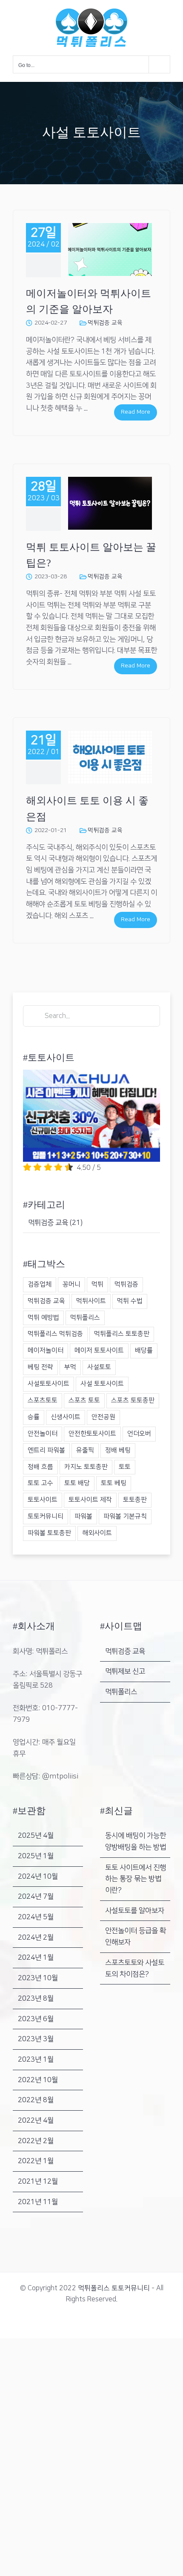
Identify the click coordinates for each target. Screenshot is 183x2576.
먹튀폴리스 (85, 1318)
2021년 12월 (38, 2181)
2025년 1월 (36, 1856)
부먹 (70, 1367)
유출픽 (85, 1450)
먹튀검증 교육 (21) (55, 1223)
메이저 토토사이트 (99, 1350)
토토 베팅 (114, 1483)
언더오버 (139, 1434)
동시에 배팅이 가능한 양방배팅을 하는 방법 (136, 1841)
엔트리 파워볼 (46, 1450)
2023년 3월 (36, 2039)
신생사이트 (66, 1417)
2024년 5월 (36, 1917)
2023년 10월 (38, 1978)
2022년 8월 (36, 2100)
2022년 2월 (36, 2141)
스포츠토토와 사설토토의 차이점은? (135, 1968)
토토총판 (135, 1500)
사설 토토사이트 (102, 1384)
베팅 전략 (40, 1367)
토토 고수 (40, 1483)
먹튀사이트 (91, 1301)
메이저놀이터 (46, 1350)
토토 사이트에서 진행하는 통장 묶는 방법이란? (136, 1879)
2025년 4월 (36, 1836)
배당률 (144, 1350)
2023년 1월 (36, 2060)
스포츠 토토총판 (133, 1400)
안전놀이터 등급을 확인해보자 (136, 1936)
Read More (136, 412)
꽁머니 (71, 1284)
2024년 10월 (38, 1877)
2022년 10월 (38, 2080)
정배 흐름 (40, 1467)
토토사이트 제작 (90, 1500)
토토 (125, 1467)
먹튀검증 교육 (105, 323)
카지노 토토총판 (86, 1467)
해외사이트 (97, 1533)
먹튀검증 (126, 1284)
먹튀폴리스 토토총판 (122, 1334)
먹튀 (97, 1284)
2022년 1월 (36, 2161)
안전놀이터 (43, 1434)
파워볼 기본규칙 (125, 1516)
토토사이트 (43, 1500)
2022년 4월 (36, 2121)
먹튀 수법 (130, 1301)
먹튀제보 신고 (125, 1671)
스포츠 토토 (84, 1400)
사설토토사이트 (49, 1384)
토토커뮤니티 (46, 1516)
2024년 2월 (36, 1938)
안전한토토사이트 (92, 1434)
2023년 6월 (36, 2019)
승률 (34, 1417)
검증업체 (40, 1284)
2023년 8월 (36, 1999)
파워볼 (83, 1516)
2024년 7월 (36, 1897)
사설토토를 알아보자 (135, 1911)
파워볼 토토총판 (49, 1533)
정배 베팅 (118, 1450)
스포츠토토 (43, 1400)
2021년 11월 (38, 2202)
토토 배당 (77, 1483)
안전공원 (103, 1417)
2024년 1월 (36, 1958)
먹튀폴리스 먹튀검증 (55, 1334)
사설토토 (99, 1367)
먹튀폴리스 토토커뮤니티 (114, 2288)
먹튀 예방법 (43, 1318)
